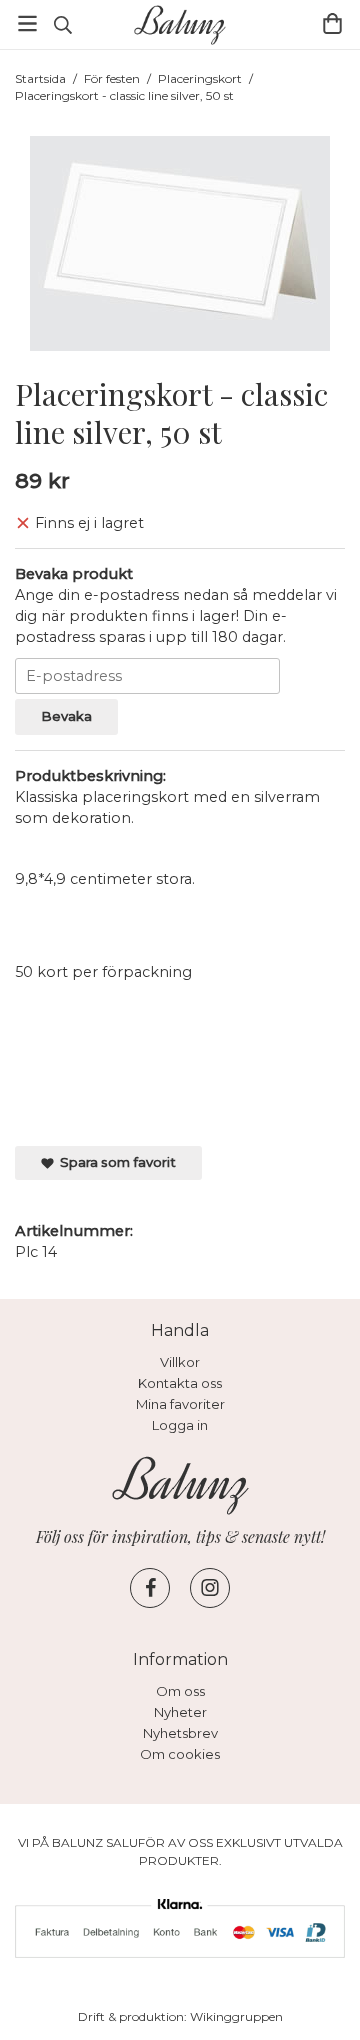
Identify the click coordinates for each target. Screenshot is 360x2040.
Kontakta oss (180, 1383)
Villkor (180, 1362)
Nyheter (180, 1712)
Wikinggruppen (236, 2016)
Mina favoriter (180, 1404)
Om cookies (180, 1754)
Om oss (180, 1691)
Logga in (180, 1425)
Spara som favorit (115, 1162)
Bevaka (66, 716)
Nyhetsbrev (180, 1733)
